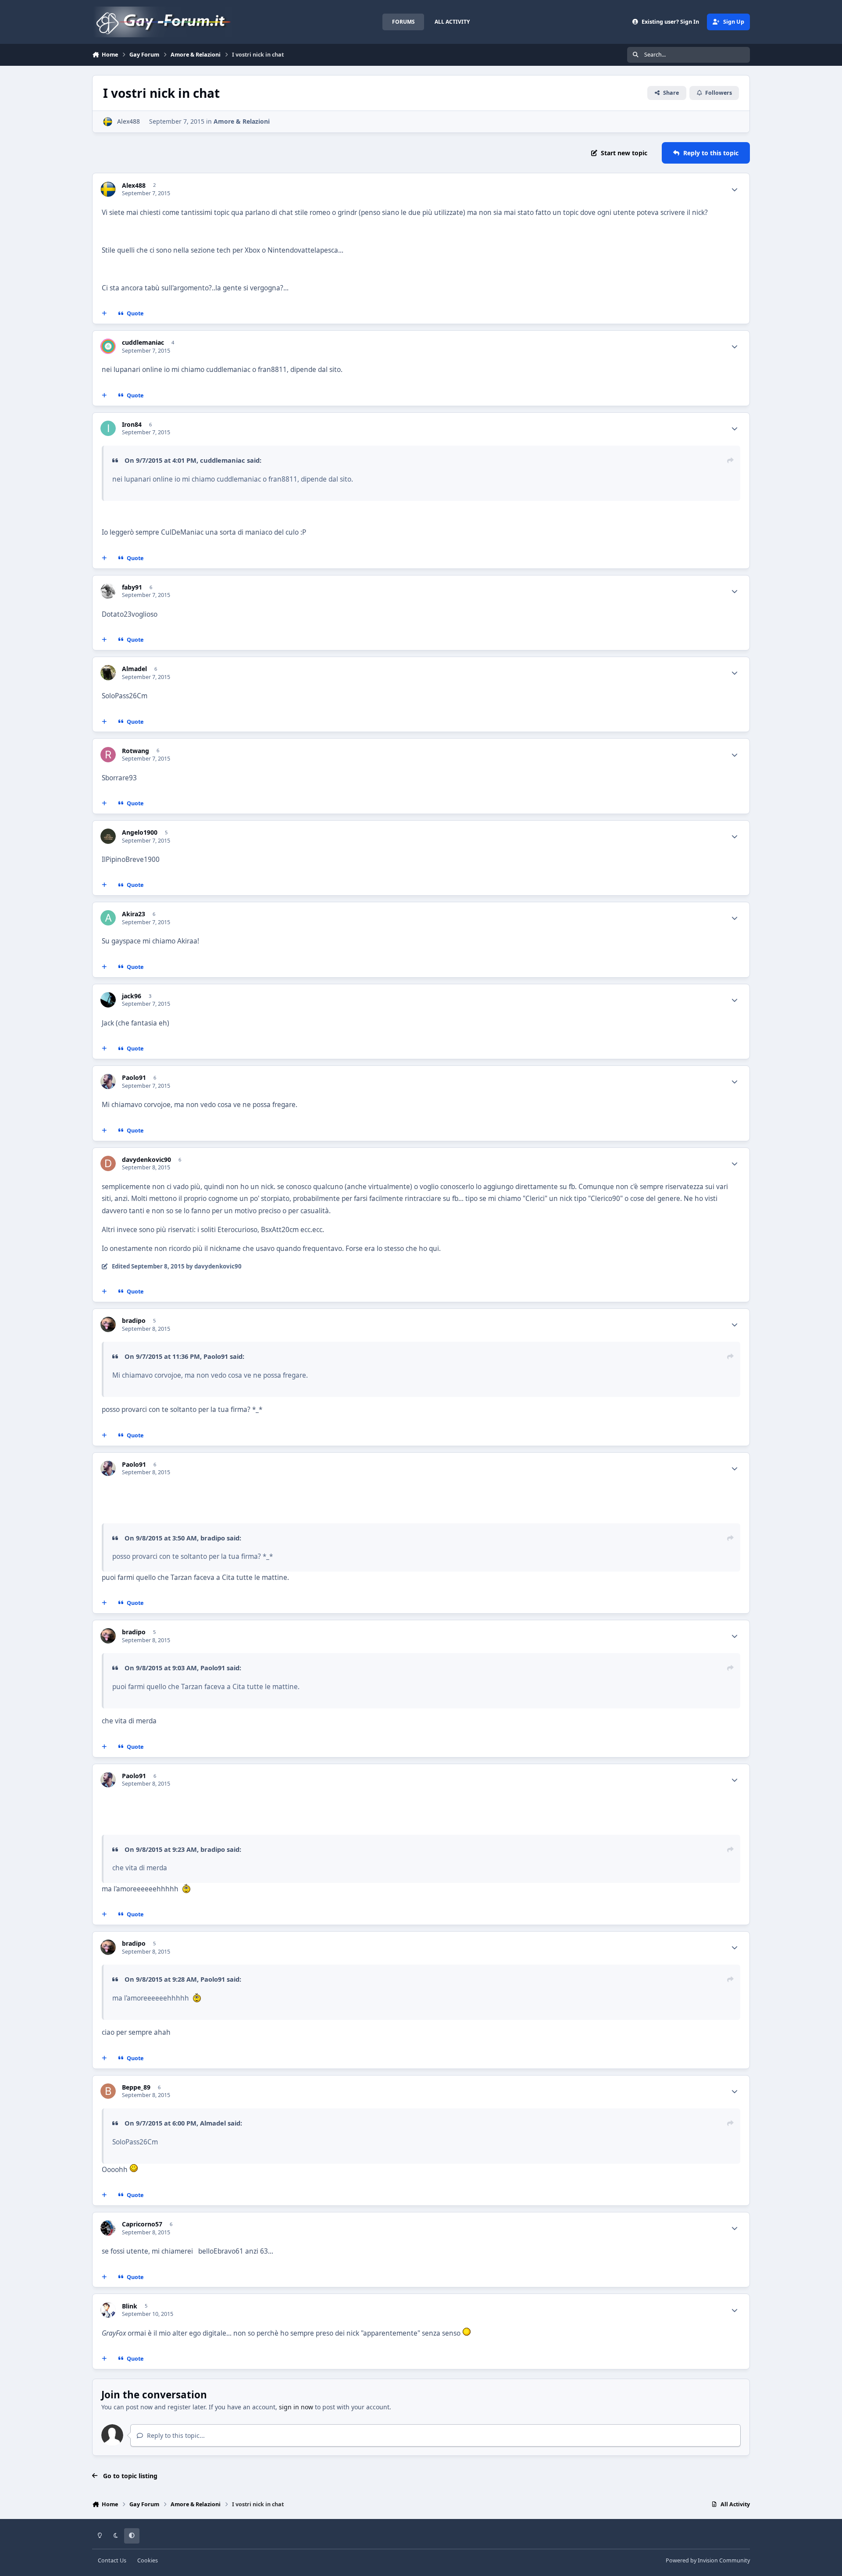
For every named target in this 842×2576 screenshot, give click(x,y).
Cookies (148, 2560)
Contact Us (112, 2560)
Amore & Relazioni (242, 121)
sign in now (296, 2407)
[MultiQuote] (104, 314)
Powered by (708, 2560)
